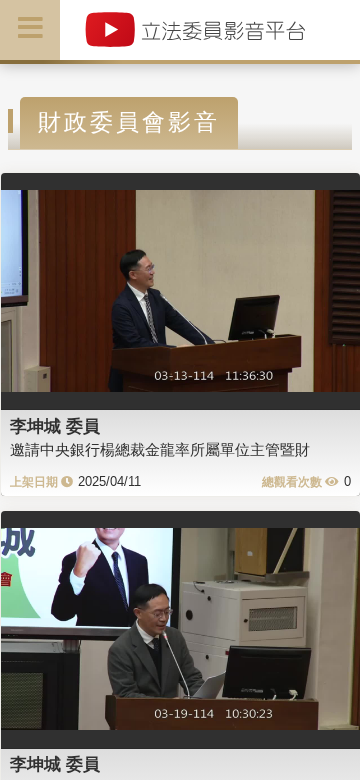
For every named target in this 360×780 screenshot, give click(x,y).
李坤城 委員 (55, 426)
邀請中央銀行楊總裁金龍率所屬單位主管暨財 (160, 449)
